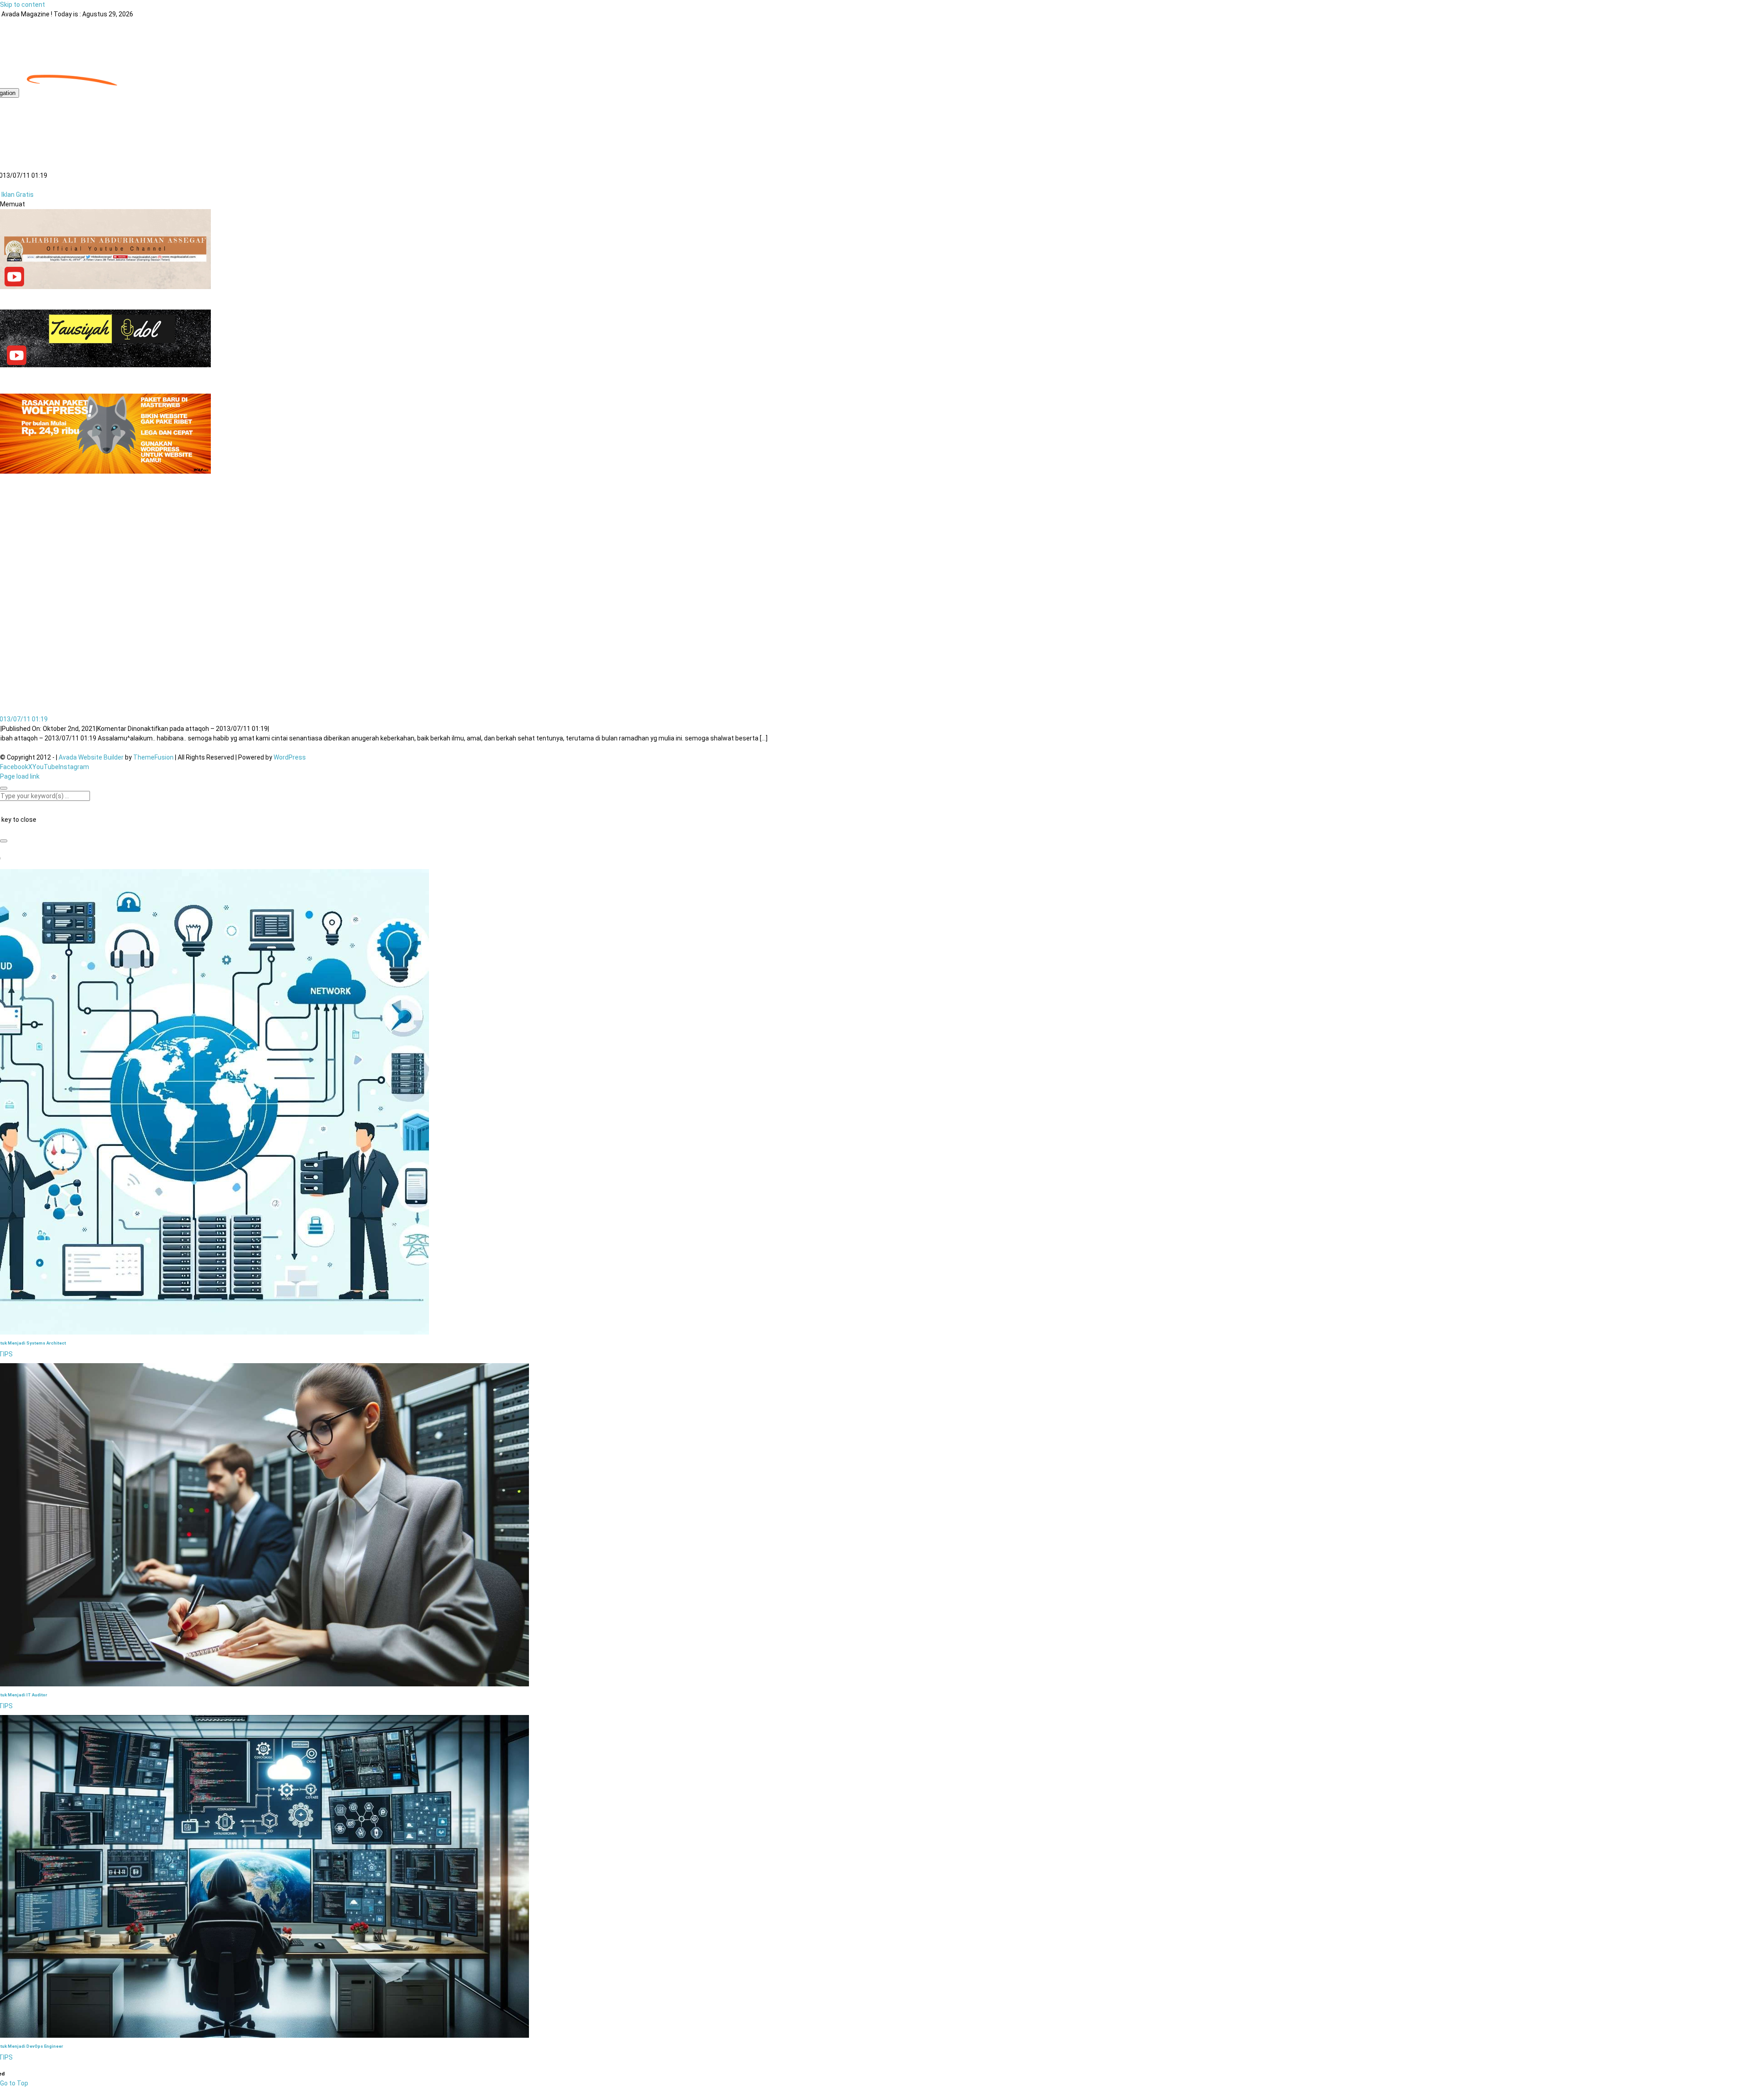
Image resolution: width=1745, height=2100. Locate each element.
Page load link (20, 776)
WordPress (290, 757)
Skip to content (22, 5)
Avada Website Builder (91, 757)
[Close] (4, 788)
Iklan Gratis (17, 195)
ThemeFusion (153, 757)
